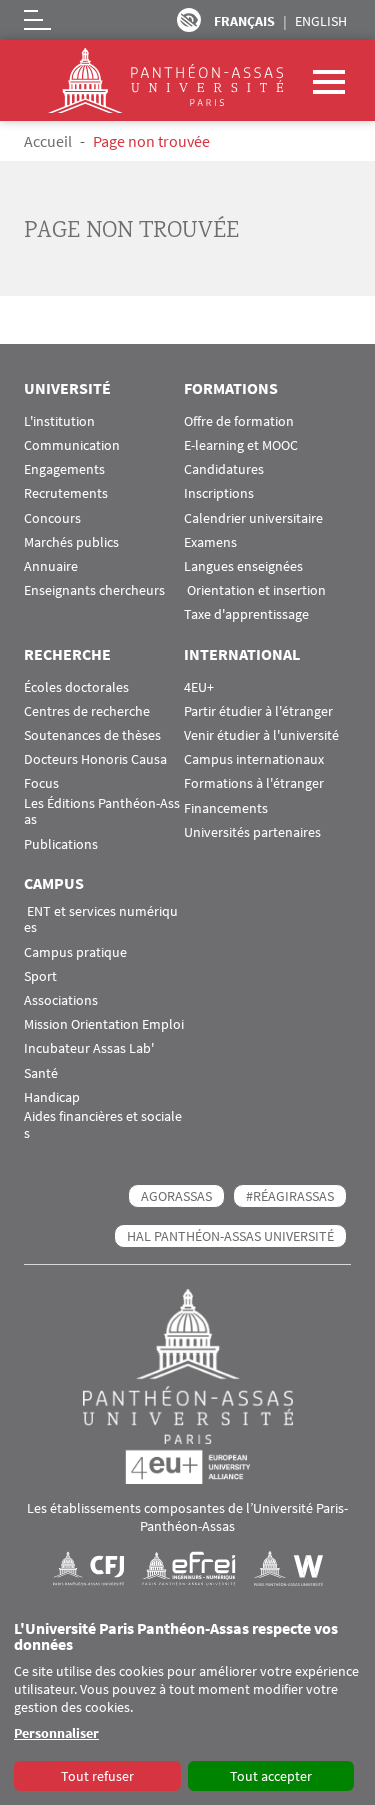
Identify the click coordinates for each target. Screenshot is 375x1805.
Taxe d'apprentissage (246, 614)
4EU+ (199, 687)
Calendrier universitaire (253, 518)
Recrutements (66, 493)
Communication (72, 445)
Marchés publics (71, 542)
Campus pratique (75, 952)
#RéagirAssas (290, 1196)
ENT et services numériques (101, 920)
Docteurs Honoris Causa (95, 759)
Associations (61, 1000)
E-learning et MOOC (241, 445)
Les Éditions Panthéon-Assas (102, 812)
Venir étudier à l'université (261, 735)
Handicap (52, 1097)
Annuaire (51, 566)
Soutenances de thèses (92, 735)
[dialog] (187, 1707)
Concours (52, 518)
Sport (40, 976)
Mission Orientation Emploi (104, 1024)
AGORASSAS (176, 1196)
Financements (226, 808)
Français (244, 21)
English (321, 21)
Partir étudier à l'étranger (258, 711)
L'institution (59, 421)
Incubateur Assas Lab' (89, 1048)
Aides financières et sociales (103, 1125)
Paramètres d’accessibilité (189, 20)
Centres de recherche (87, 711)
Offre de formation (239, 421)
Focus (41, 783)
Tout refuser (97, 1776)
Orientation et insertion (255, 590)
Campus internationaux (254, 759)
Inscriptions (219, 493)
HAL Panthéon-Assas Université (230, 1236)
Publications (61, 844)
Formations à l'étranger (254, 783)
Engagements (64, 469)
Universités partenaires (252, 832)
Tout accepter (271, 1776)
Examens (210, 542)
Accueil (48, 141)
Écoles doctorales (76, 687)
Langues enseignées (243, 566)
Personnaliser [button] (56, 1733)
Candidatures (224, 469)
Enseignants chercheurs (94, 590)
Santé (41, 1073)
